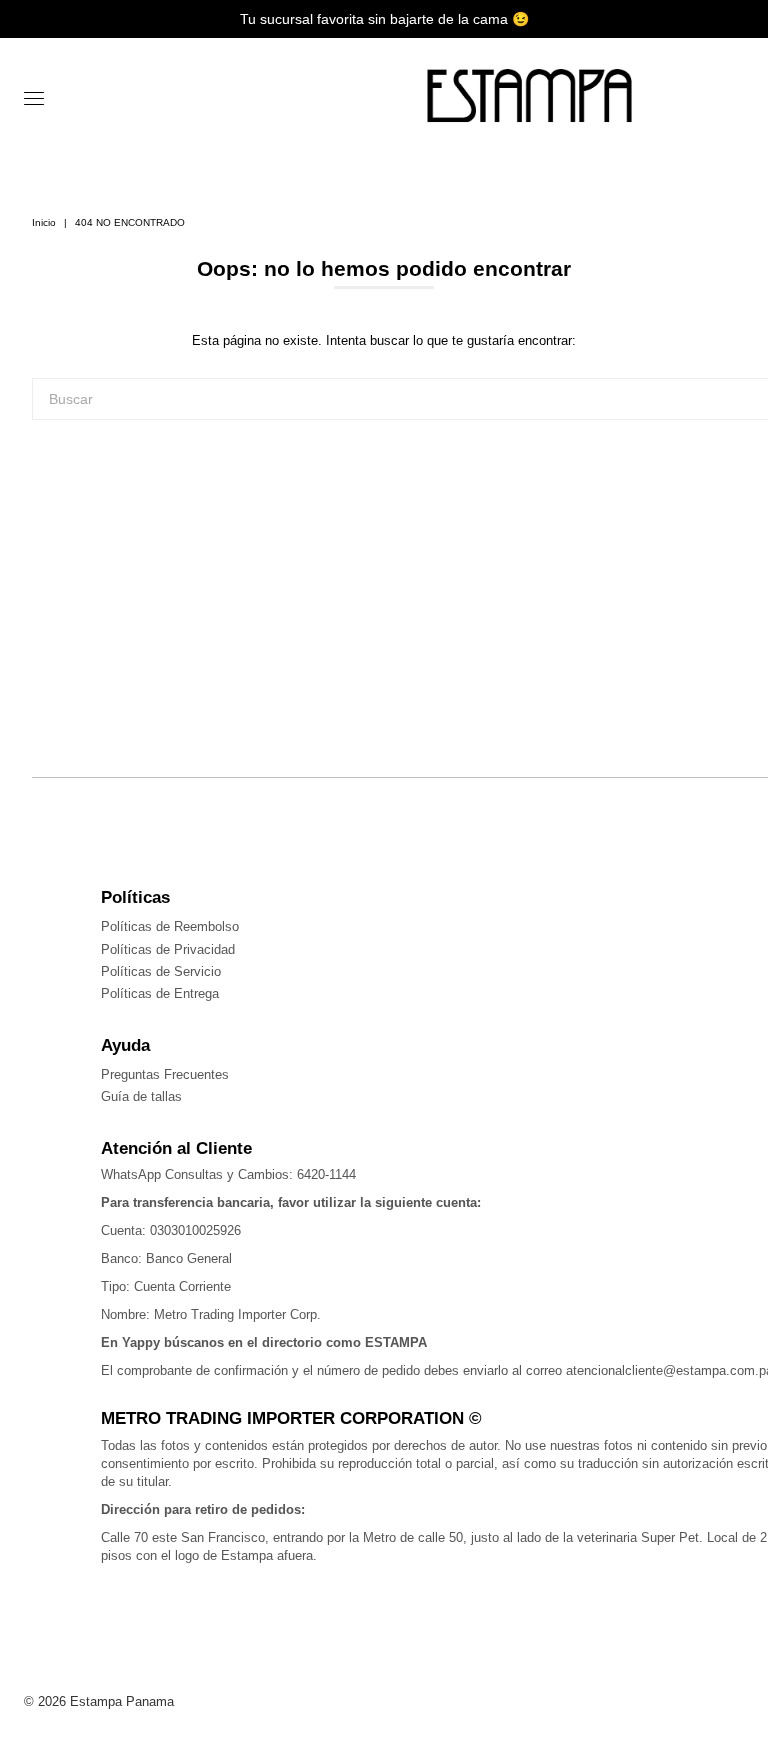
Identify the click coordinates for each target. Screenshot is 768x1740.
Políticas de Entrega (160, 993)
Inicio (44, 222)
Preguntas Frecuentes (165, 1074)
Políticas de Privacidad (168, 949)
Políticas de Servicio (161, 971)
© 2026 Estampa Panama (99, 1701)
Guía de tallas (141, 1096)
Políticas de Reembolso (170, 926)
